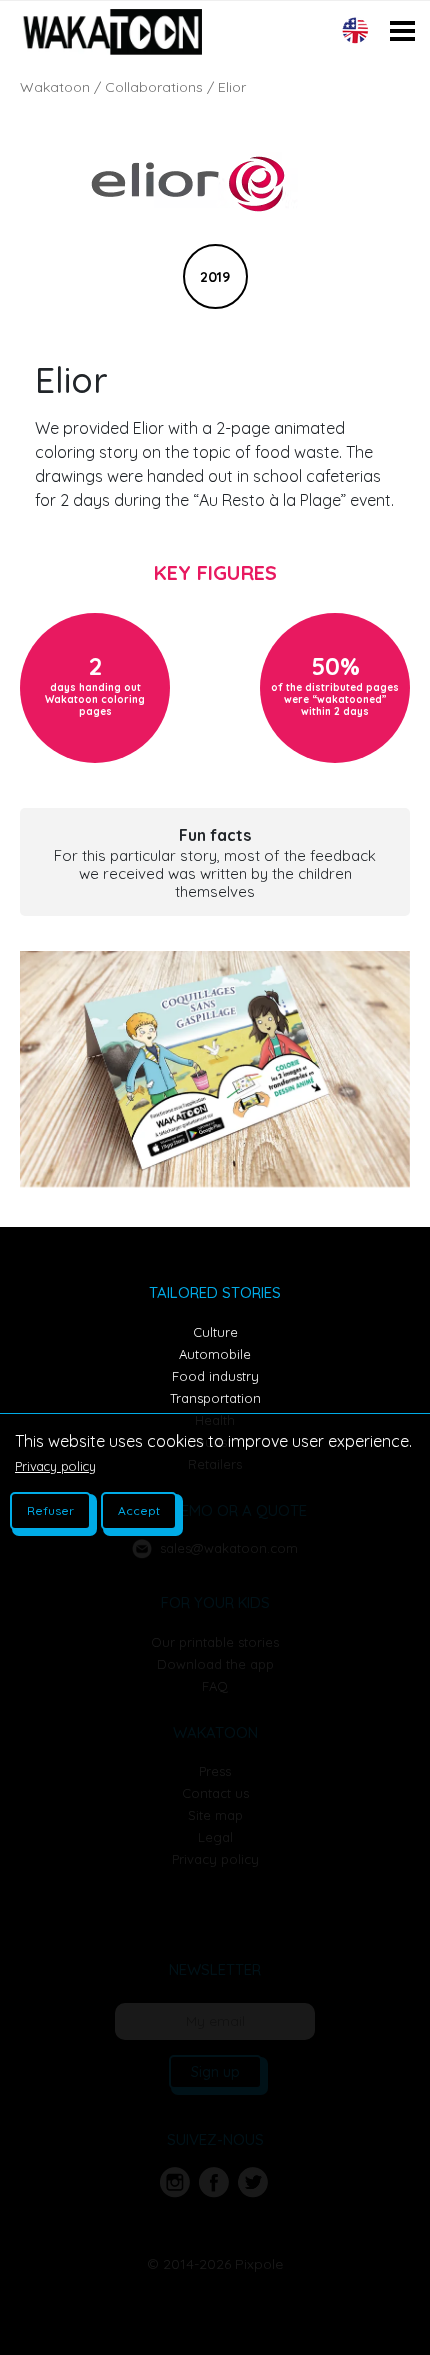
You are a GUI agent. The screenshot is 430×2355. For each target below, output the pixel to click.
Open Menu (402, 71)
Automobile (215, 1354)
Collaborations (154, 87)
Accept (139, 1510)
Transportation (215, 1398)
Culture (215, 1332)
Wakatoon (55, 87)
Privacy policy (55, 1466)
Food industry (215, 1376)
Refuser (50, 1510)
